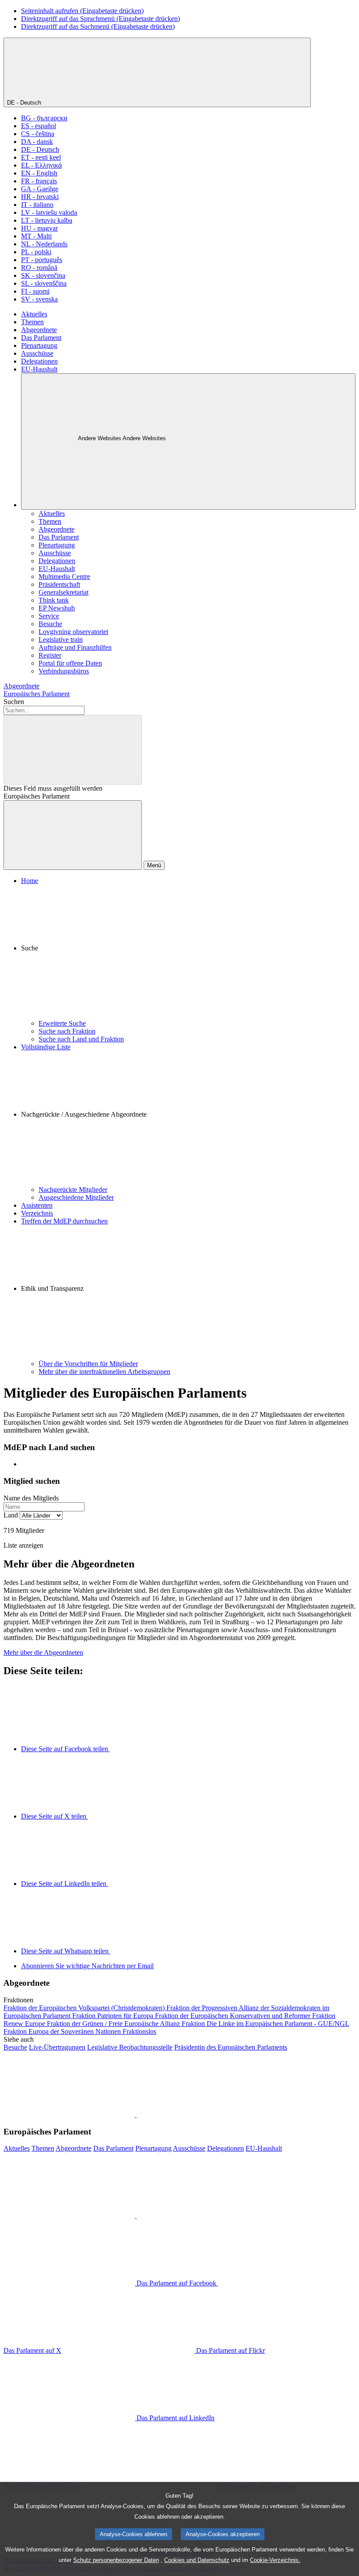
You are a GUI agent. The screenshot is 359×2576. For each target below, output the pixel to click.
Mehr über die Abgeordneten (43, 1652)
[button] (188, 952)
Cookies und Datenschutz (197, 2560)
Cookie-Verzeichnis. (275, 2560)
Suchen (14, 702)
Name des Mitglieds (31, 1498)
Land (11, 1515)
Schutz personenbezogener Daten (116, 2560)
